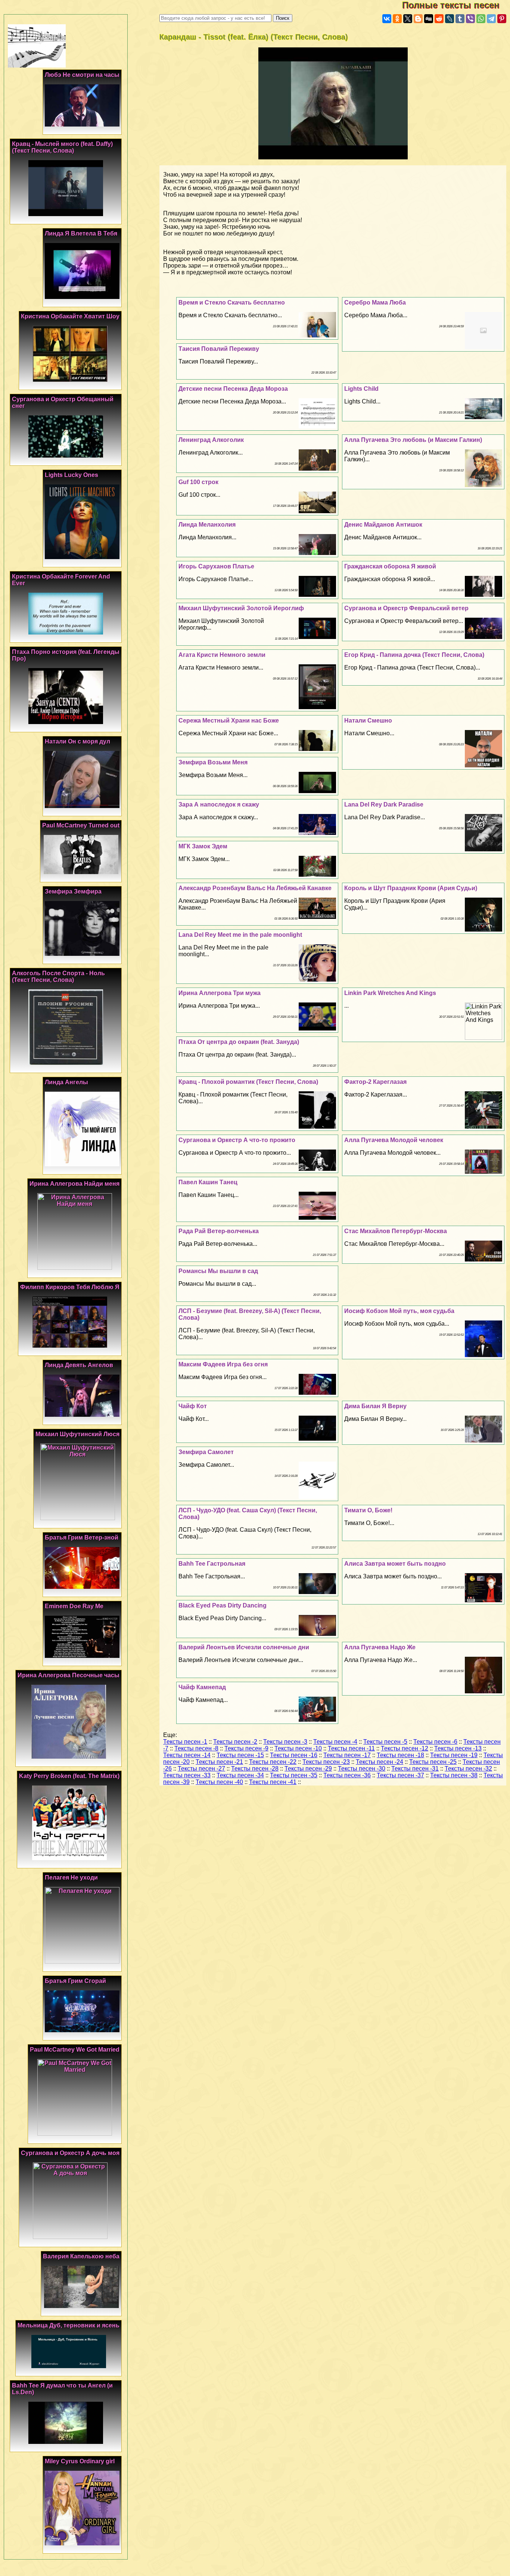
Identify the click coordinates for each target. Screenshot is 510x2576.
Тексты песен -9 (246, 1748)
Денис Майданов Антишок (383, 525)
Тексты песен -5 (385, 1742)
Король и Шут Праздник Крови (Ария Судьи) (411, 888)
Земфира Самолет (206, 1452)
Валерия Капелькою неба (81, 2256)
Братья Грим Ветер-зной (82, 1538)
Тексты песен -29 (308, 1769)
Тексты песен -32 (468, 1769)
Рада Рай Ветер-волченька (219, 1231)
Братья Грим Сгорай (75, 1981)
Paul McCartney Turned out (81, 825)
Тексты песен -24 (380, 1762)
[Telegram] (491, 19)
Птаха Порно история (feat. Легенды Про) (66, 655)
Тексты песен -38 (454, 1775)
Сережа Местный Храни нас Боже (229, 721)
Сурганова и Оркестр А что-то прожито (237, 1140)
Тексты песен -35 (294, 1775)
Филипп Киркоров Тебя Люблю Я (70, 1287)
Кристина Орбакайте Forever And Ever (61, 580)
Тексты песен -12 (405, 1748)
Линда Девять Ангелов (79, 1365)
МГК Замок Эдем (203, 846)
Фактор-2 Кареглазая (375, 1082)
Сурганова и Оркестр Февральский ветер (406, 608)
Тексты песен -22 (273, 1762)
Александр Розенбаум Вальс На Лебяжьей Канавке (255, 888)
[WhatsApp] (481, 19)
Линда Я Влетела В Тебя (81, 233)
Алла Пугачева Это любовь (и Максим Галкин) (413, 440)
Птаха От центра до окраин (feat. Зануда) (239, 1042)
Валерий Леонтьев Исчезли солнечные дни (244, 1647)
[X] (408, 19)
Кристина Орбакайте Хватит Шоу (70, 316)
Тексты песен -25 (433, 1762)
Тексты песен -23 (326, 1762)
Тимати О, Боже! (368, 1510)
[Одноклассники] (397, 19)
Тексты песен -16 (294, 1755)
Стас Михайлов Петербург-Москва (396, 1231)
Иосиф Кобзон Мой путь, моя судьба (399, 1311)
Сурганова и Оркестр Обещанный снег (63, 403)
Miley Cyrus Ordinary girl (80, 2461)
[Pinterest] (502, 19)
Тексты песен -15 (240, 1755)
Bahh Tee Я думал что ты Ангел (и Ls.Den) (62, 2389)
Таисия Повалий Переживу (219, 349)
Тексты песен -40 (219, 1782)
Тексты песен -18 (400, 1755)
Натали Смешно (368, 721)
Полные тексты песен (456, 5)
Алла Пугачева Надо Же (380, 1647)
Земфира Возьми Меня (213, 762)
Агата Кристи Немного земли (222, 655)
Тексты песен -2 (235, 1742)
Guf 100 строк (198, 482)
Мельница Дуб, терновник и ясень (69, 2325)
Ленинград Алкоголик (211, 440)
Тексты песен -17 (347, 1755)
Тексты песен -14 (187, 1755)
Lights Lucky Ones (71, 475)
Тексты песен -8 (196, 1748)
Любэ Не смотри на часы (82, 75)
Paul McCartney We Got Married (75, 2050)
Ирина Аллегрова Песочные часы (69, 1675)
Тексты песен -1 (185, 1742)
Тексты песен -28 (255, 1769)
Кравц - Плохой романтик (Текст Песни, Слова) (248, 1082)
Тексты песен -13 (458, 1748)
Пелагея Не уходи (71, 1878)
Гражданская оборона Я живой (390, 566)
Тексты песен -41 (273, 1782)
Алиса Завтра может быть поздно (395, 1564)
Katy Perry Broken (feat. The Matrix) (69, 1776)
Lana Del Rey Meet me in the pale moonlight (240, 935)
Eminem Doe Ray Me (74, 1606)
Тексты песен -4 (335, 1742)
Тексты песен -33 (187, 1775)
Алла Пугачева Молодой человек (394, 1140)
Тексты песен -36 (347, 1775)
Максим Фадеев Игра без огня (223, 1364)
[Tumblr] (460, 19)
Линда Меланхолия (207, 525)
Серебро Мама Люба (375, 302)
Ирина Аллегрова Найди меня (74, 1184)
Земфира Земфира (73, 891)
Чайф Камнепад (202, 1687)
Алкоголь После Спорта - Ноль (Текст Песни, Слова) (58, 977)
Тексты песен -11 (351, 1748)
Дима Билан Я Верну (375, 1406)
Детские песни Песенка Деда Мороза (233, 389)
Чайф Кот (193, 1406)
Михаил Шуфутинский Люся (77, 1434)
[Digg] (429, 19)
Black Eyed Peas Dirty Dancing (223, 1605)
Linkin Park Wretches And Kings (390, 993)
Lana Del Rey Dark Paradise (384, 804)
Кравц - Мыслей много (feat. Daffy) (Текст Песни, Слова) (62, 147)
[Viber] (470, 19)
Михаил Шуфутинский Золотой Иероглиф (241, 608)
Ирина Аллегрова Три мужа (220, 993)
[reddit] (439, 19)
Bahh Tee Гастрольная (212, 1564)
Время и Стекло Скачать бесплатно (232, 302)
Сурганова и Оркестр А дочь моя (70, 2153)
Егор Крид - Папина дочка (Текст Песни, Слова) (414, 655)
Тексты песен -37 (400, 1775)
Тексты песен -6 (435, 1742)
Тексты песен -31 (415, 1769)
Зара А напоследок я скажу (219, 804)
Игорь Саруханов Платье (216, 566)
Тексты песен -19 (454, 1755)
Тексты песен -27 (201, 1769)
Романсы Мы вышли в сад (218, 1271)
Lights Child (361, 389)
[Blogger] (418, 19)
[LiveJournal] (450, 19)
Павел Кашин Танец (208, 1182)
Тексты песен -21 (219, 1762)
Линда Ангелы (66, 1082)
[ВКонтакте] (387, 19)
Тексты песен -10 (298, 1748)
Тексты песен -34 (240, 1775)
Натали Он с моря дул (77, 741)
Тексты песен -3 (285, 1742)
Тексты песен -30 (362, 1769)
